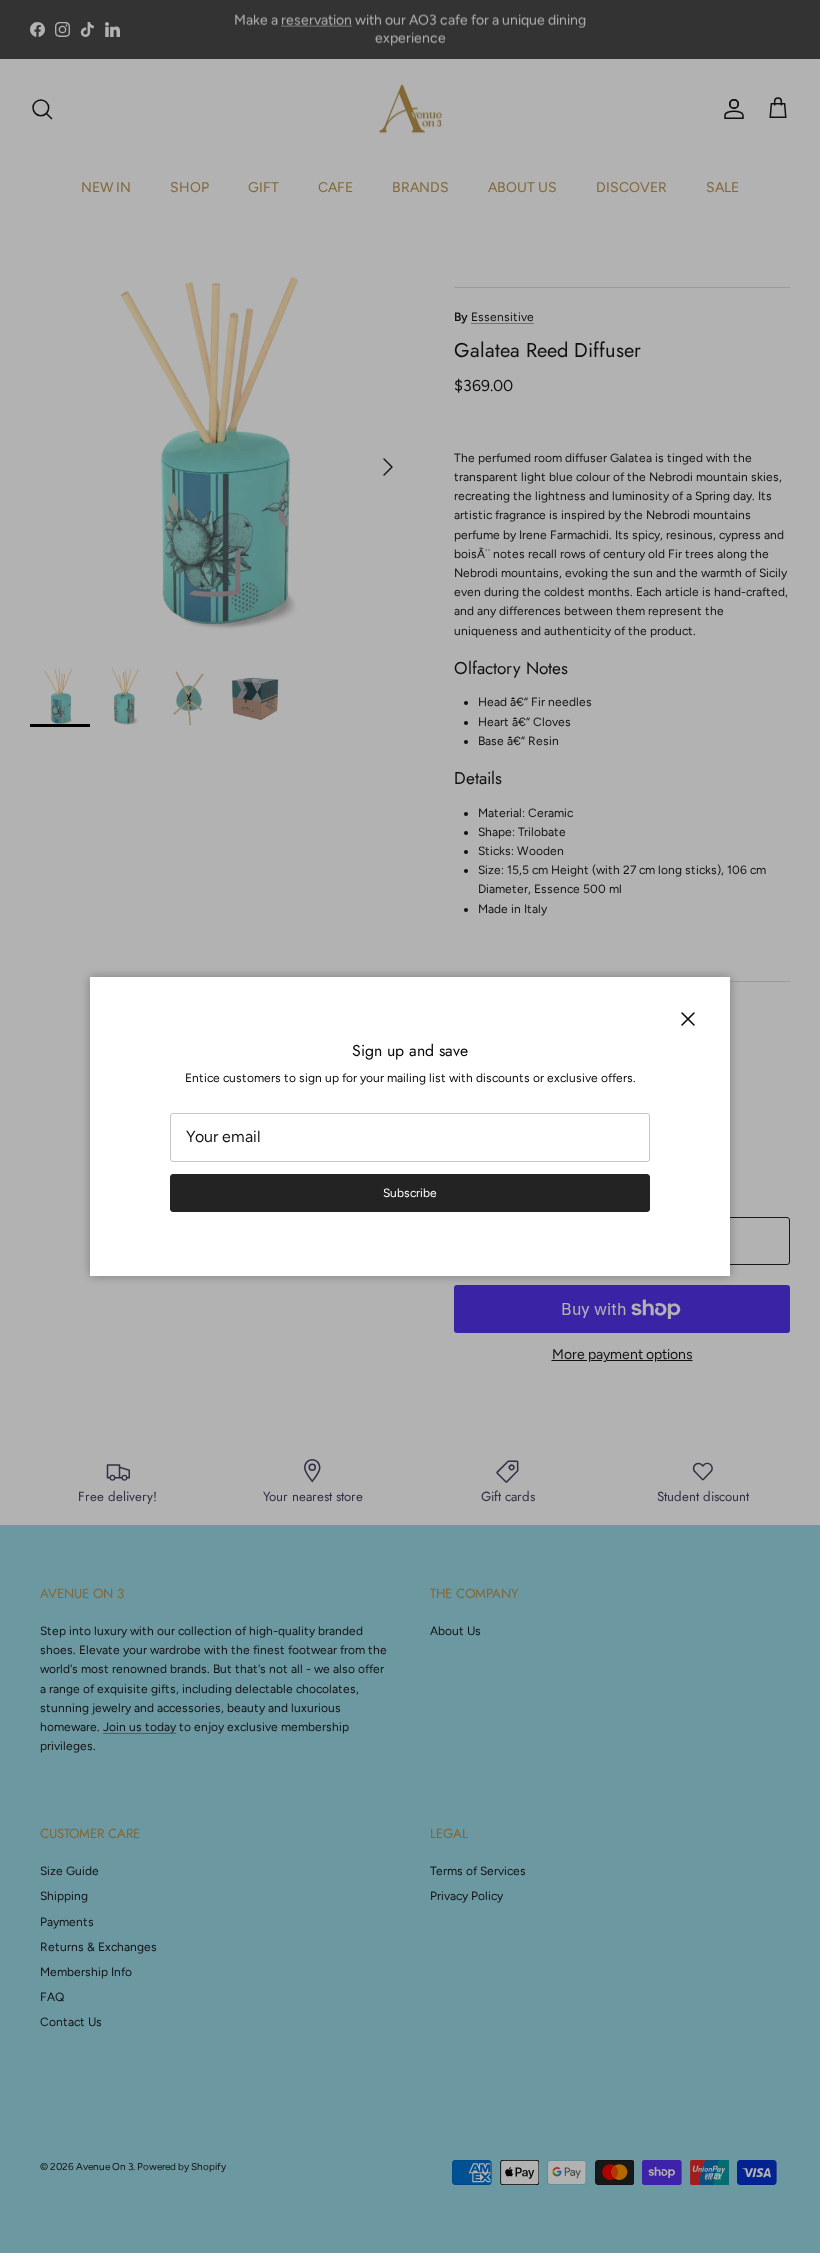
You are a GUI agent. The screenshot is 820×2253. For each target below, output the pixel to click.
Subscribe (410, 1193)
